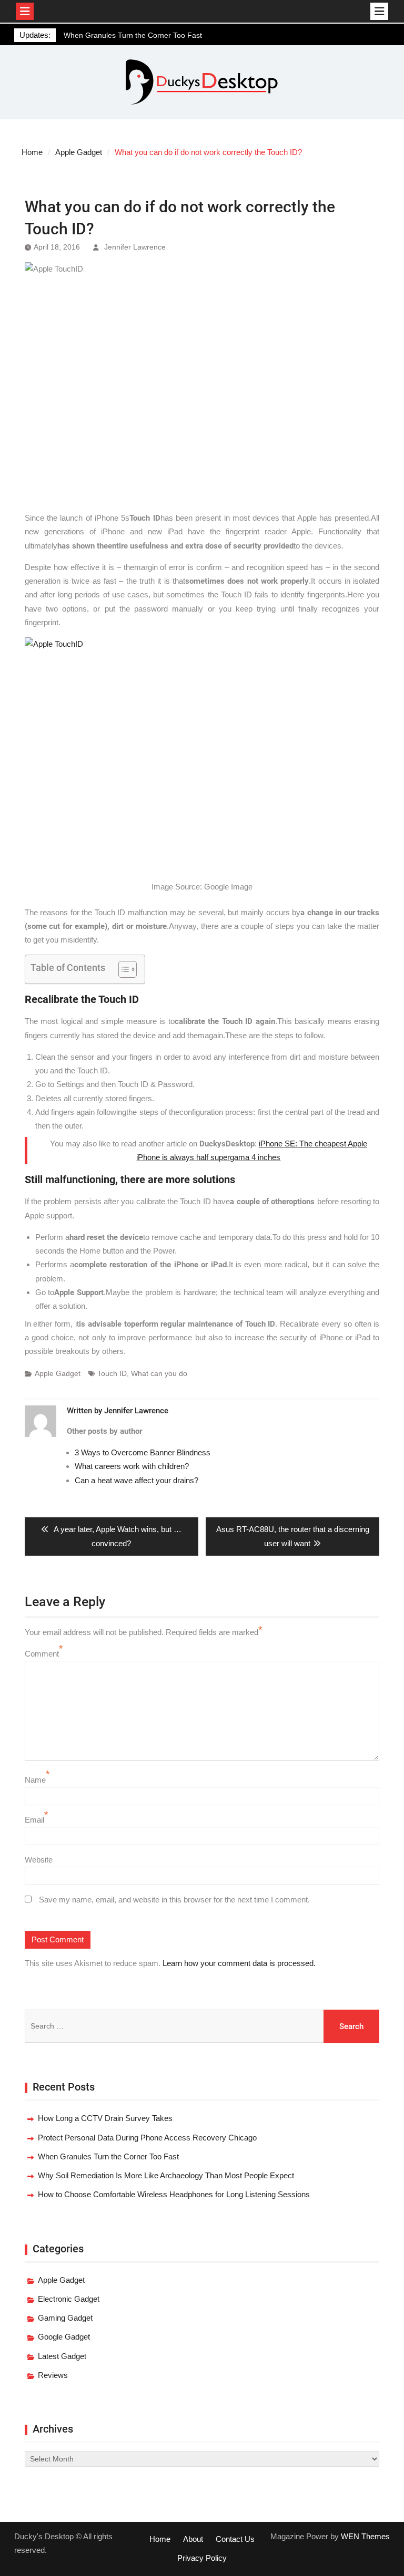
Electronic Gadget (69, 2299)
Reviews (53, 2375)
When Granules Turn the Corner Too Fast (133, 30)
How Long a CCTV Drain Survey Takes (105, 2118)
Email (34, 1820)
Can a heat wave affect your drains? (137, 1480)
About (193, 2539)
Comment (42, 1654)
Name (35, 1780)
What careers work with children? (132, 1466)
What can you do (159, 1373)
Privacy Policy (202, 2558)
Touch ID (112, 1373)
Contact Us (235, 2539)
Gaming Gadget (65, 2318)
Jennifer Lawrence (135, 247)
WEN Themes (365, 2536)
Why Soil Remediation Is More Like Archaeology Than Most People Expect (166, 2175)
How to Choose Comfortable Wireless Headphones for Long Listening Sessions (174, 2194)
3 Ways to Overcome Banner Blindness (143, 1452)
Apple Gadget (58, 1373)
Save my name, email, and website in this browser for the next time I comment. (174, 1900)
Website (39, 1860)
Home (160, 2539)
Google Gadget (64, 2337)
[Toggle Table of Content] (122, 969)
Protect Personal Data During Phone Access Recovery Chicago (147, 2138)
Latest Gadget (62, 2356)
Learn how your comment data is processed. (239, 1963)
